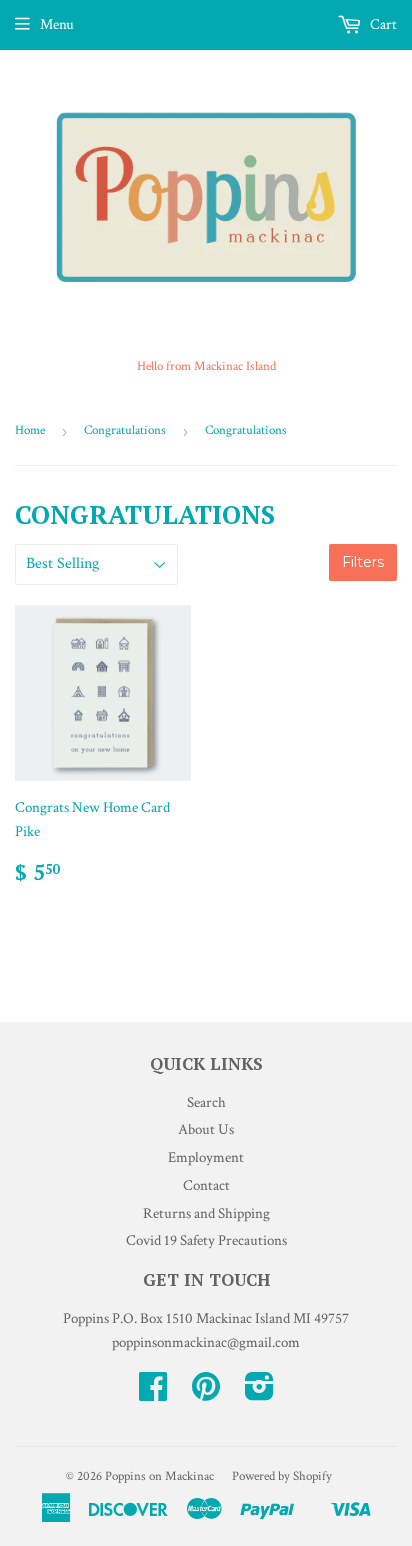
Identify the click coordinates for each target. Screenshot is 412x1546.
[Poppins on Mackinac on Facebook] (153, 1393)
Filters (363, 562)
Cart (382, 24)
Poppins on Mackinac (159, 1476)
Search (206, 1102)
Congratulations (125, 430)
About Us (206, 1129)
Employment (206, 1157)
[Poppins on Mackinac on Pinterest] (206, 1393)
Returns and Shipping (206, 1213)
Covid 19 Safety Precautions (206, 1240)
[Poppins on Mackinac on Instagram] (259, 1393)
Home (30, 430)
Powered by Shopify (282, 1476)
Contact (206, 1185)
